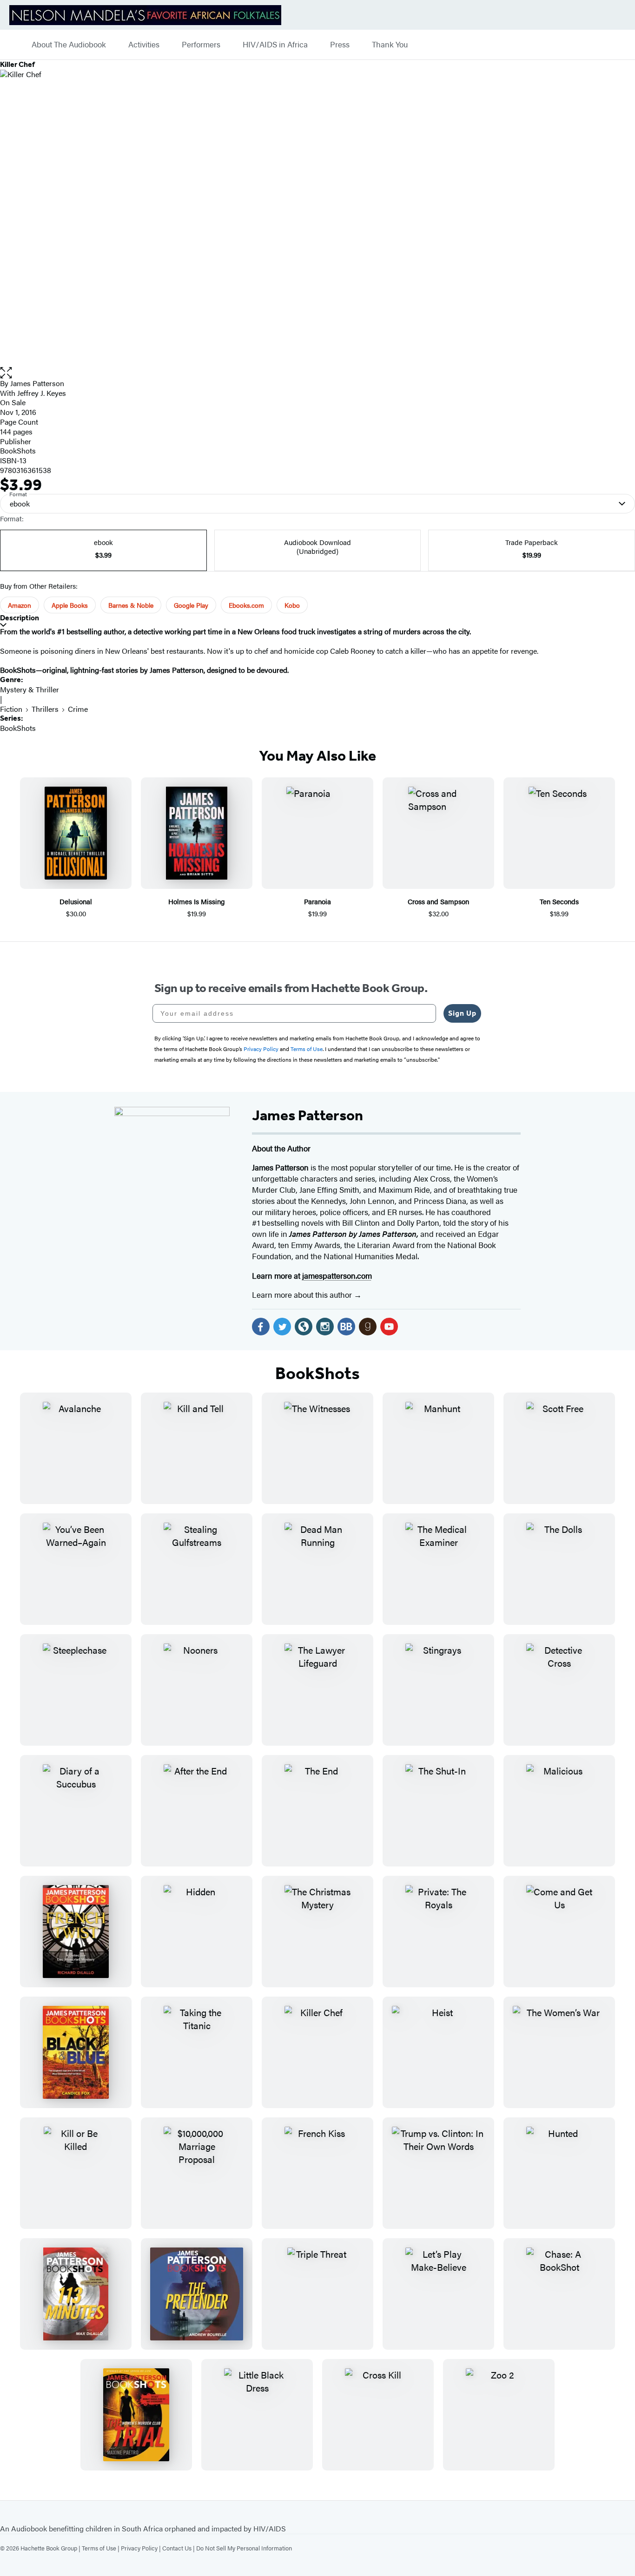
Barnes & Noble (131, 605)
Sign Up (462, 1013)
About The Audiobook (69, 45)
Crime (78, 709)
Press (340, 45)
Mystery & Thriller (30, 689)
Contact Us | (179, 2548)
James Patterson (37, 383)
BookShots (18, 450)
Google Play (191, 605)
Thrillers (45, 709)
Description (20, 618)
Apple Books (70, 605)
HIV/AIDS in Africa (275, 45)
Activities (144, 45)
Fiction (11, 709)
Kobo (292, 605)
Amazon (20, 605)
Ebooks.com (246, 605)
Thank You (390, 45)
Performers (201, 45)
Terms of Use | (101, 2548)
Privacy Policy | (142, 2548)
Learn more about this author (303, 1295)
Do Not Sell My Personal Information (244, 2548)
